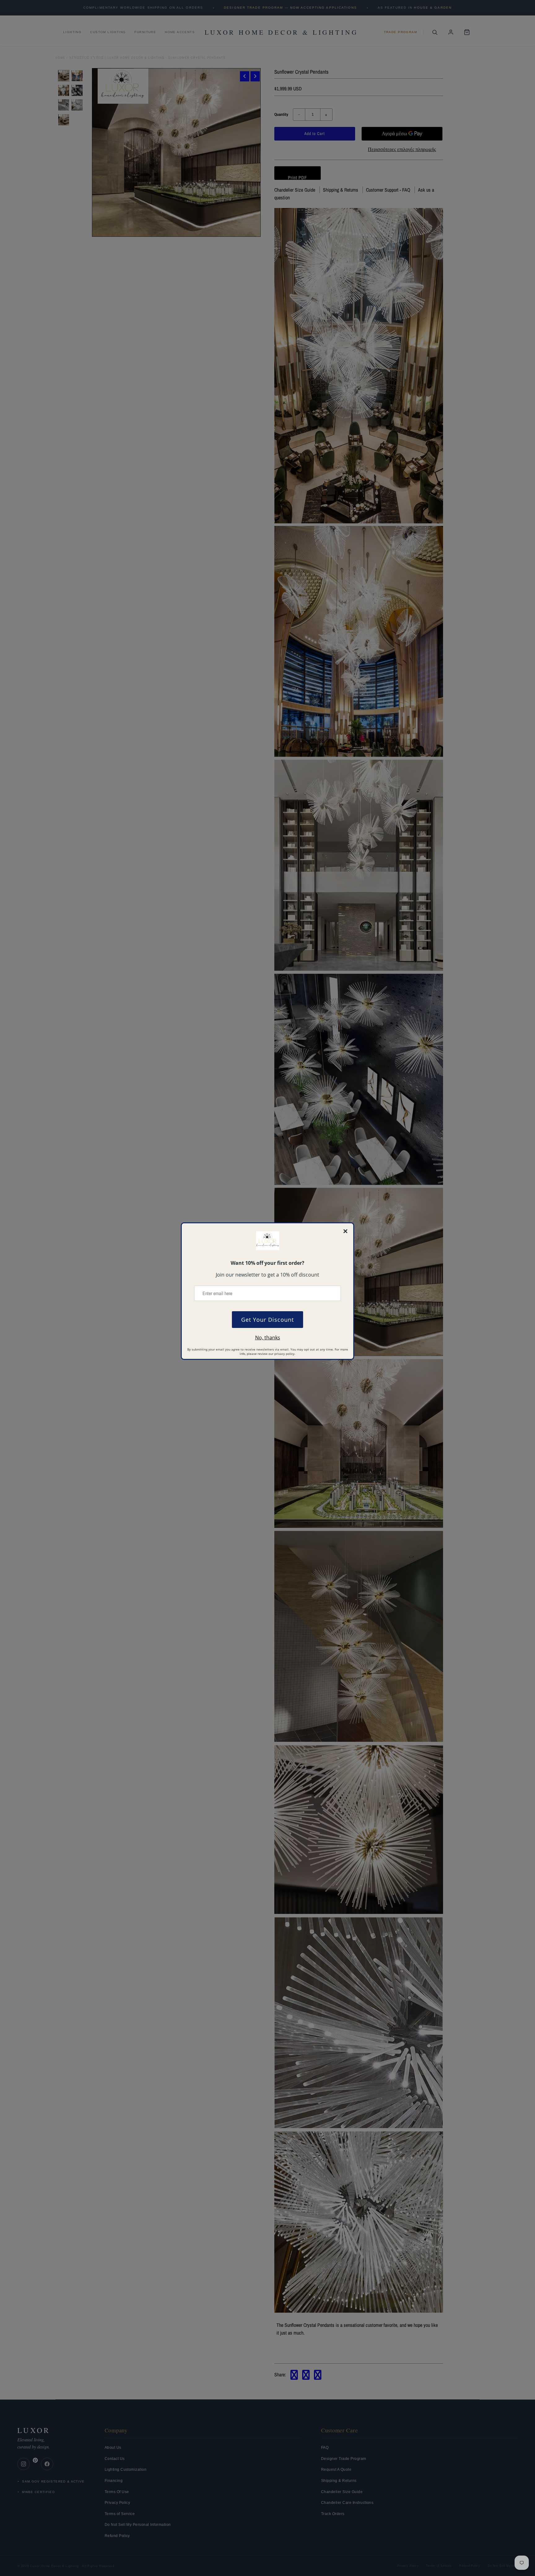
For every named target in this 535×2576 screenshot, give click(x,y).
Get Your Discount (267, 1320)
